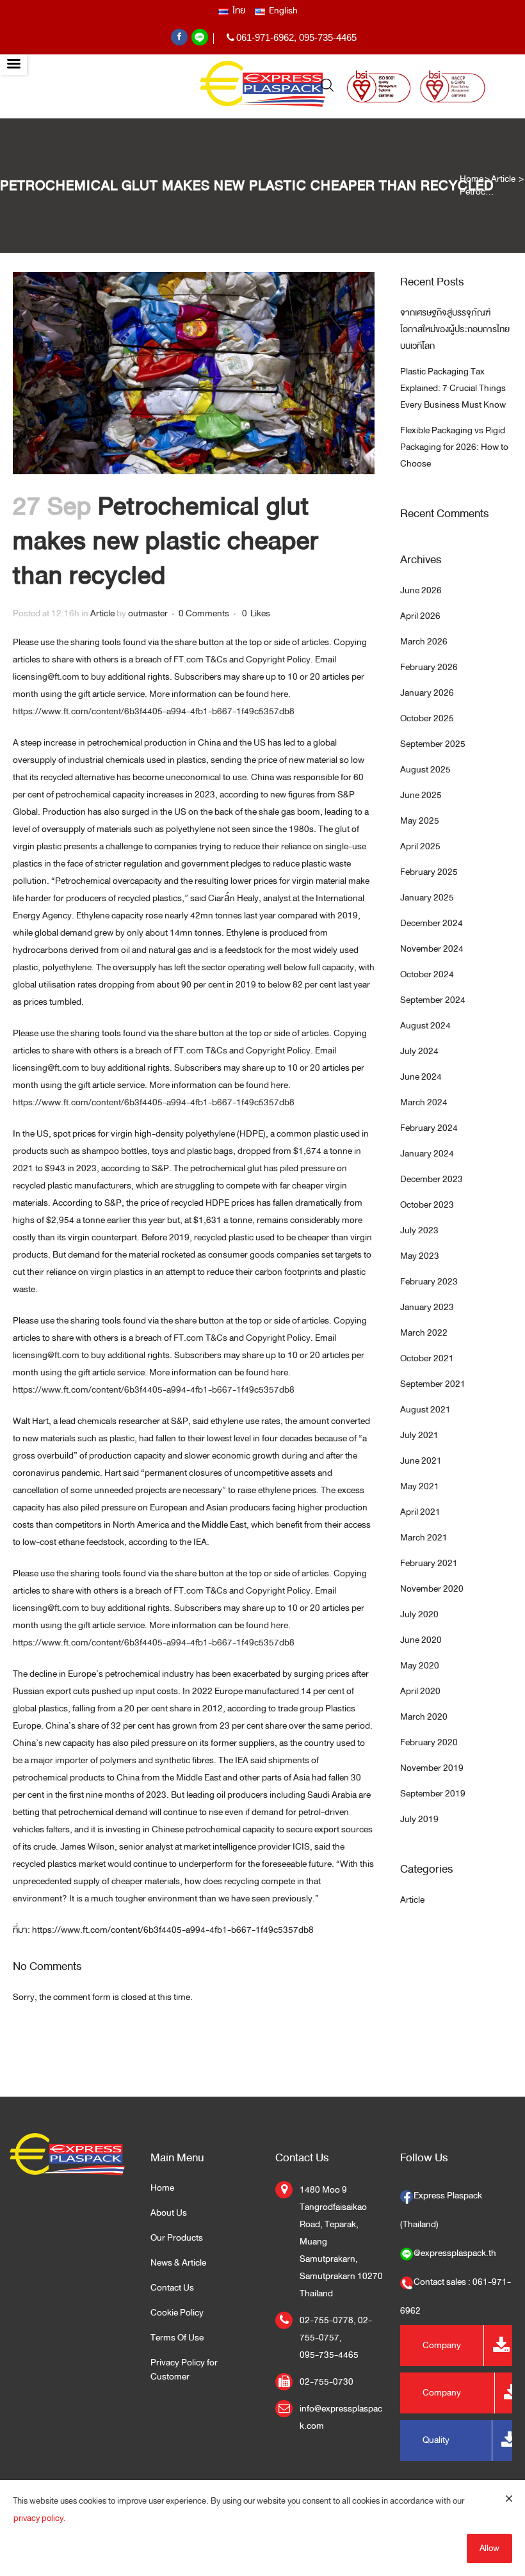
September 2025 (433, 744)
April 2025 (420, 846)
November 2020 (432, 1589)
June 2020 (421, 1640)
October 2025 (427, 718)
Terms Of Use (177, 2338)
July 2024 (419, 1051)
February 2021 (429, 1563)
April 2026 (420, 616)
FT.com (189, 660)
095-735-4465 (328, 37)
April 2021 (420, 1512)
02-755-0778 (327, 2320)
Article (503, 179)
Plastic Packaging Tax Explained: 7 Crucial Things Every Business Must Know (453, 388)
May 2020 (420, 1666)
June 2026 (421, 590)
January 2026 (427, 693)
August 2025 (425, 770)
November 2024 (432, 949)
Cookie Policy (177, 2313)
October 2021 (427, 1358)
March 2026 (424, 642)
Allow (489, 2548)
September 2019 (433, 1794)
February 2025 (429, 872)
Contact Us (172, 2288)
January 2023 (427, 1307)
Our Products (177, 2238)
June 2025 (421, 795)
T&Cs (216, 660)
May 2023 (420, 1256)
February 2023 (429, 1282)
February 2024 (429, 1128)
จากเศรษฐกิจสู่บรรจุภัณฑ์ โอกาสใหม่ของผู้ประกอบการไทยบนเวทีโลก (455, 329)
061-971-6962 (265, 37)
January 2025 (427, 898)
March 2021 (424, 1538)
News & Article (178, 2263)
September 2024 (433, 1000)
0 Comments (204, 613)
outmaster (148, 613)
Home (472, 179)
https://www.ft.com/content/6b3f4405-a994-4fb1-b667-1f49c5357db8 (154, 711)
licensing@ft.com (46, 677)
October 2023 (427, 1205)
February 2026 (429, 667)
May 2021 (420, 1486)
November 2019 (432, 1768)
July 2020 (419, 1614)
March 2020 (424, 1717)
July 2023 (419, 1230)
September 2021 (433, 1384)
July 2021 (419, 1435)
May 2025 (420, 821)
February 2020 (429, 1742)
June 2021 (421, 1461)
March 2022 (424, 1333)
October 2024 (427, 974)
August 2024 (425, 1026)
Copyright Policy (278, 660)
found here (267, 694)
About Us (169, 2213)
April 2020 (420, 1691)
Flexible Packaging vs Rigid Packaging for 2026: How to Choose (454, 447)
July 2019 (419, 1819)
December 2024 (432, 923)
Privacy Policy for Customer (184, 2370)
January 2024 (427, 1154)
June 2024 (421, 1077)
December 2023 (432, 1179)
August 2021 (425, 1410)
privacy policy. (40, 2518)
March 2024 (424, 1102)
